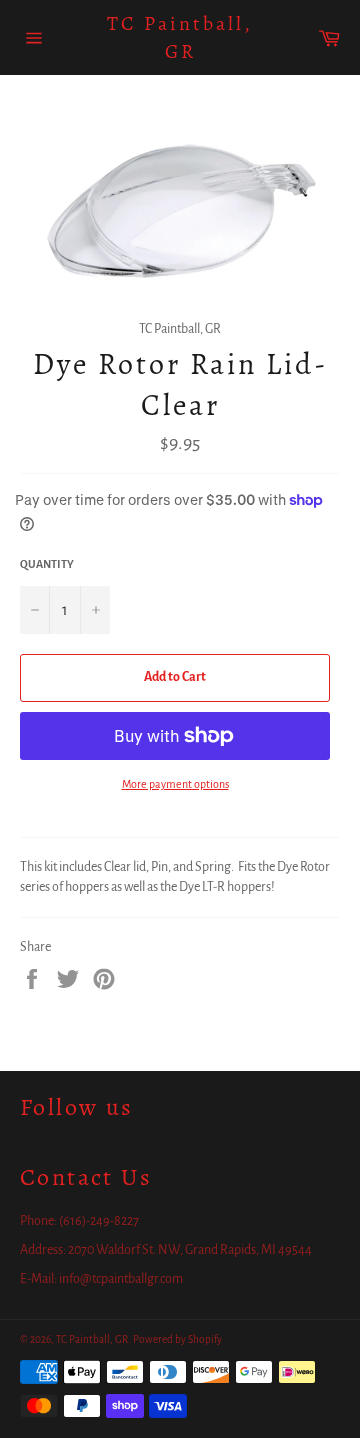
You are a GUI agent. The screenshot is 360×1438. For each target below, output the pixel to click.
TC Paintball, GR (180, 37)
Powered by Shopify (177, 1339)
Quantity (47, 564)
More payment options (175, 784)
